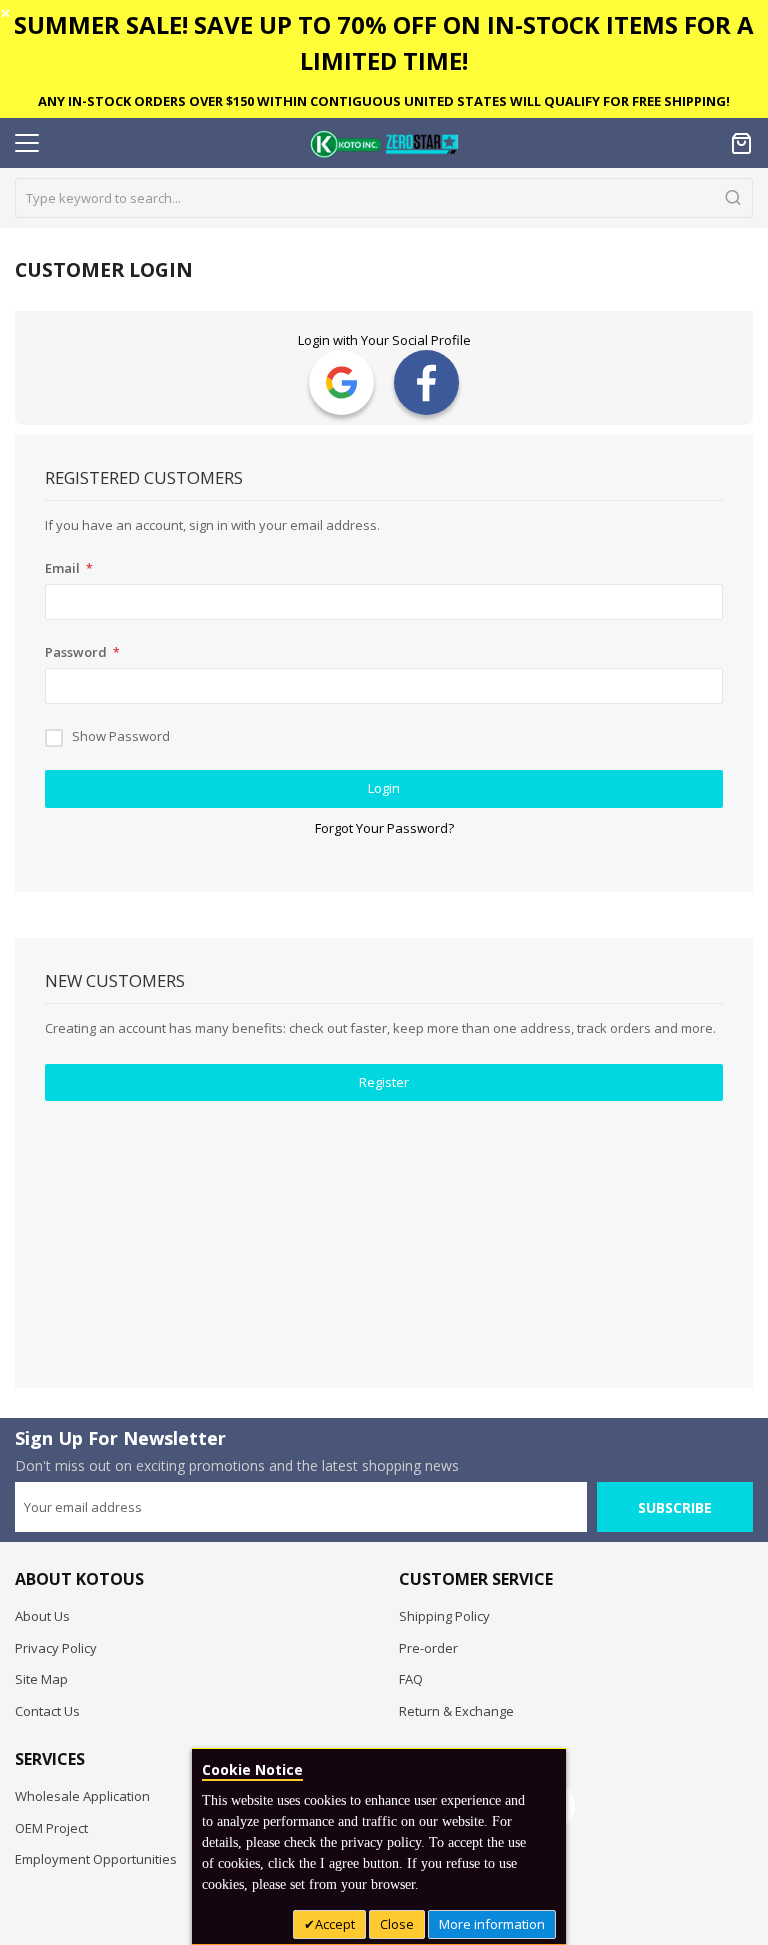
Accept (335, 1924)
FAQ (411, 1679)
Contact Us (47, 1711)
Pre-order (428, 1648)
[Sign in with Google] (341, 382)
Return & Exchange (456, 1711)
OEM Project (51, 1828)
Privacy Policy (56, 1648)
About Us (42, 1616)
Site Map (41, 1679)
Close (397, 1924)
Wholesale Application (82, 1796)
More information (492, 1924)
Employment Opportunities (96, 1859)
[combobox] (384, 198)
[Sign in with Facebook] (426, 382)
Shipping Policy (444, 1616)
